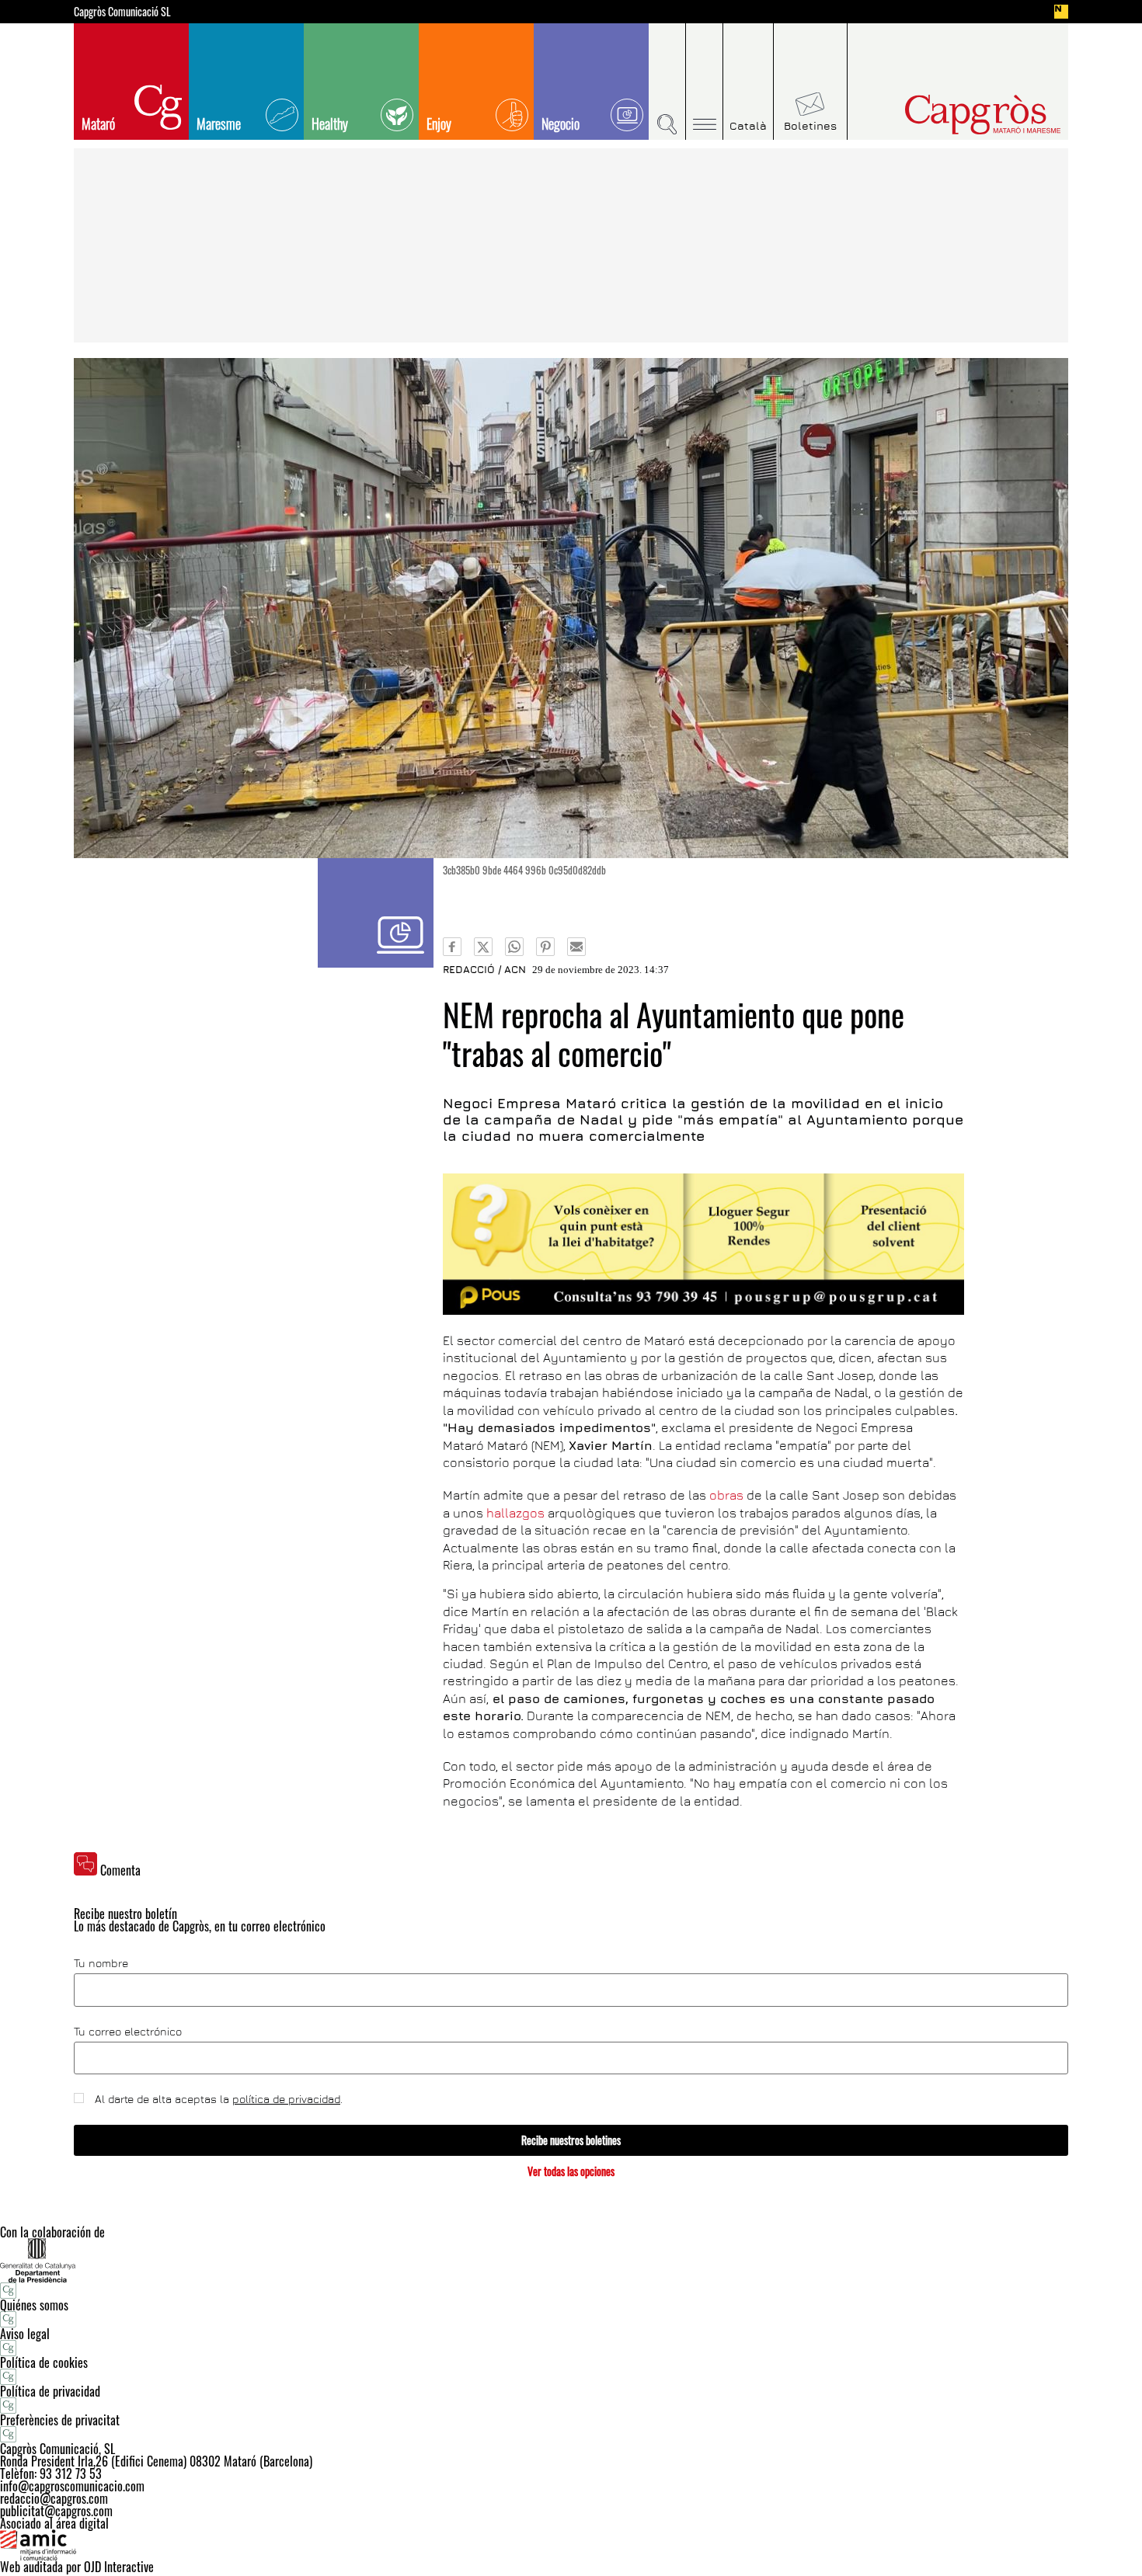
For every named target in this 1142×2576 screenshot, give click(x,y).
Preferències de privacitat (60, 2420)
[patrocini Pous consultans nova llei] (703, 1244)
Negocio (561, 123)
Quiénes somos (34, 2305)
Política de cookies (44, 2362)
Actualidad (376, 913)
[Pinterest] (545, 947)
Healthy (330, 123)
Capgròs (950, 115)
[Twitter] (483, 947)
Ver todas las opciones (571, 2171)
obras (726, 1495)
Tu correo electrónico (128, 2032)
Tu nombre (101, 1963)
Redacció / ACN (484, 969)
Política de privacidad (50, 2391)
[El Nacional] (1061, 12)
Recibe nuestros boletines (571, 2140)
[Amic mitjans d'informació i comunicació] (571, 2545)
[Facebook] (452, 947)
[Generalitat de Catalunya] (571, 2260)
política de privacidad (286, 2099)
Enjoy (439, 123)
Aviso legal (25, 2334)
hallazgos (515, 1513)
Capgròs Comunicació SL (122, 12)
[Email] (576, 947)
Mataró (98, 123)
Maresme (219, 123)
